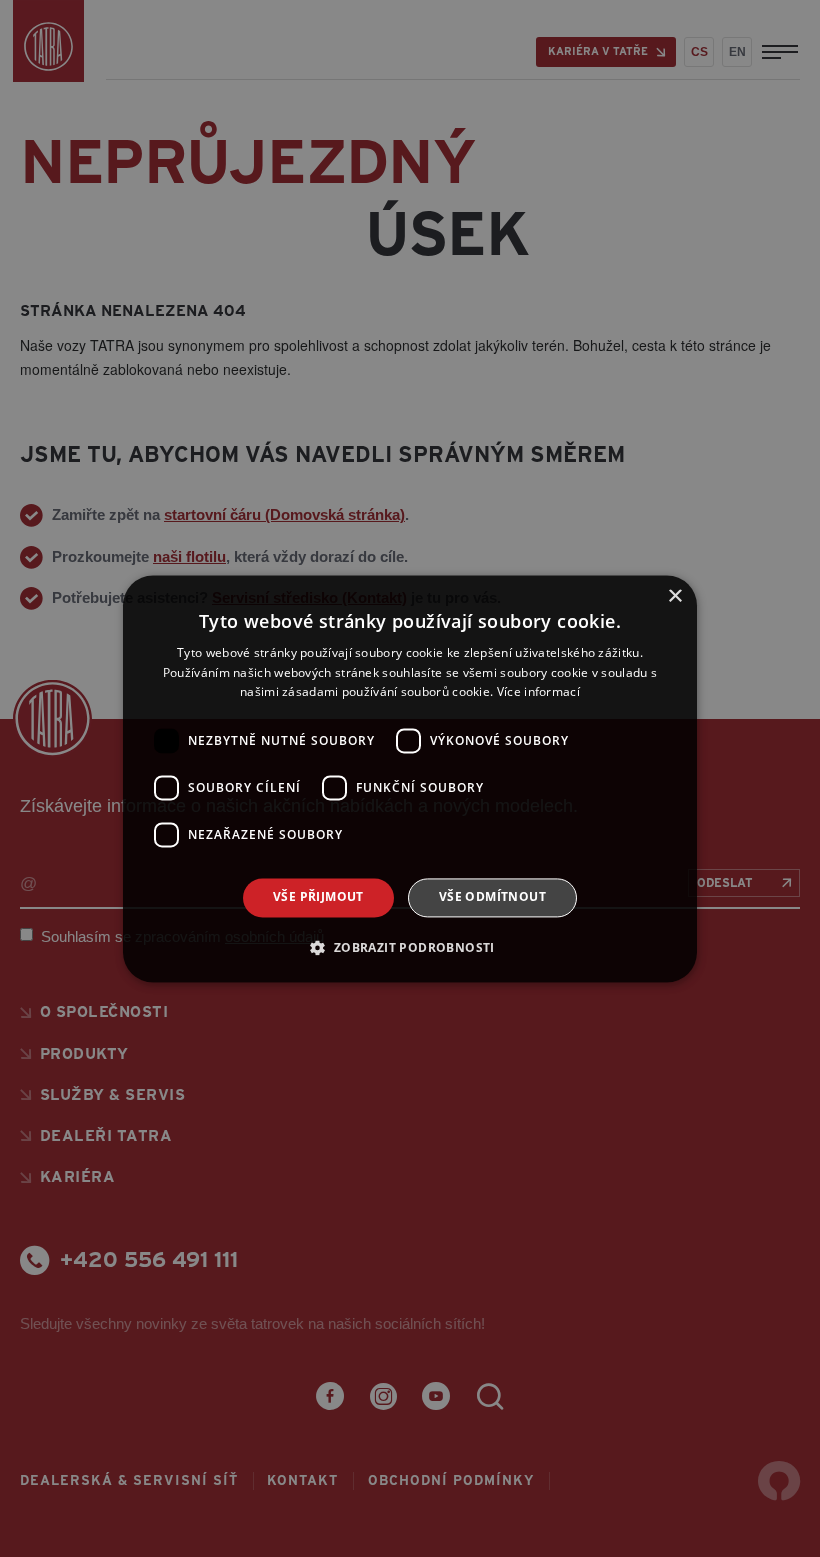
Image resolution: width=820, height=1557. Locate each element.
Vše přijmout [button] (318, 897)
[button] (409, 947)
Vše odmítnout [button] (492, 897)
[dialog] (410, 778)
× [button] (674, 596)
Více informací (538, 692)
